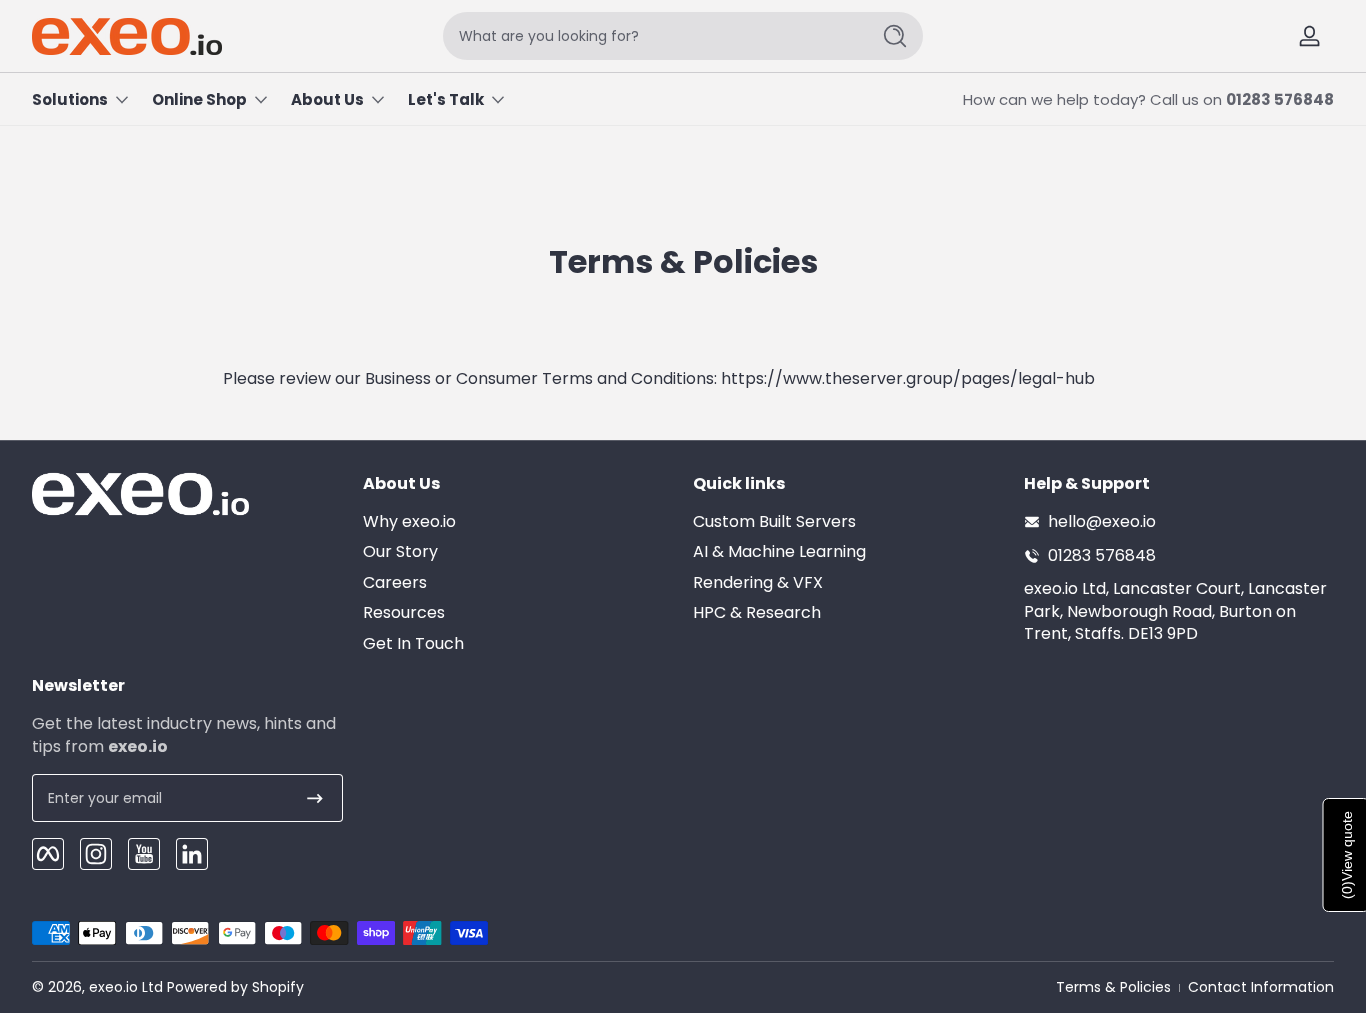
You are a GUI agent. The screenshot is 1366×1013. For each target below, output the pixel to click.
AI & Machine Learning (779, 552)
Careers (395, 583)
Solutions (70, 99)
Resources (404, 613)
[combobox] (651, 36)
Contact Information (1261, 987)
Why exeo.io (409, 522)
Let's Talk (446, 99)
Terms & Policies (1113, 987)
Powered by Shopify (235, 987)
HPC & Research (757, 613)
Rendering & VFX (758, 583)
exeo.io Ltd (126, 987)
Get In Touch (413, 644)
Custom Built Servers (774, 522)
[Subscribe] (315, 798)
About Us (327, 99)
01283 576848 (1280, 99)
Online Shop (199, 99)
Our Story (400, 552)
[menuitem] (518, 522)
